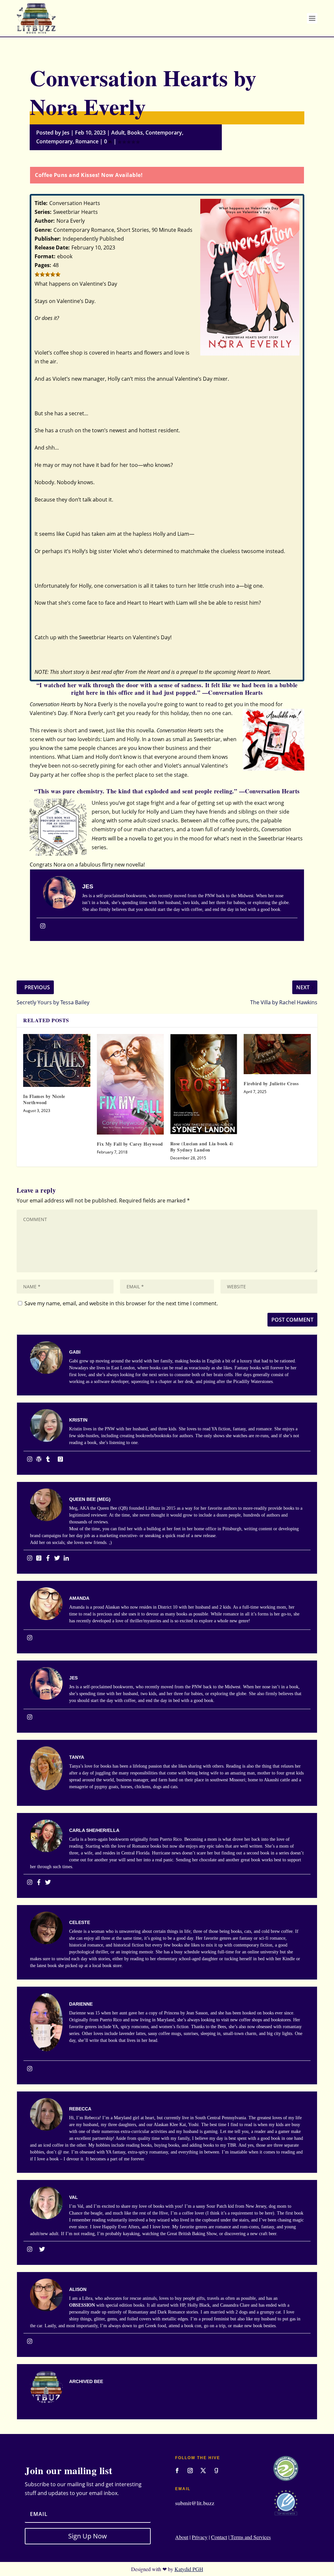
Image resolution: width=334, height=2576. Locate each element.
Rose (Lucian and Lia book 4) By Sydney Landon (202, 1146)
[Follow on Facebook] (177, 2471)
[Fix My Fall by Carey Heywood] (130, 1084)
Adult (118, 133)
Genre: (43, 230)
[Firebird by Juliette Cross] (277, 1054)
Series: (43, 212)
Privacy (200, 2537)
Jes (66, 133)
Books (135, 133)
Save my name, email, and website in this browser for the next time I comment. (121, 1303)
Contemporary (164, 133)
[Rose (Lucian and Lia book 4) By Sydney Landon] (204, 1084)
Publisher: (48, 239)
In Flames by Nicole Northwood (44, 1099)
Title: (41, 203)
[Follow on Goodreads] (216, 2471)
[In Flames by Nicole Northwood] (57, 1061)
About (182, 2537)
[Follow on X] (203, 2471)
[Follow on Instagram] (190, 2471)
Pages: (43, 265)
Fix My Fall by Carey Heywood (130, 1144)
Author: (45, 221)
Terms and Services (250, 2537)
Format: (45, 256)
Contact (219, 2537)
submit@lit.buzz (195, 2503)
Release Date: (52, 247)
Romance (87, 141)
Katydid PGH (189, 2569)
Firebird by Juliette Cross (271, 1083)
